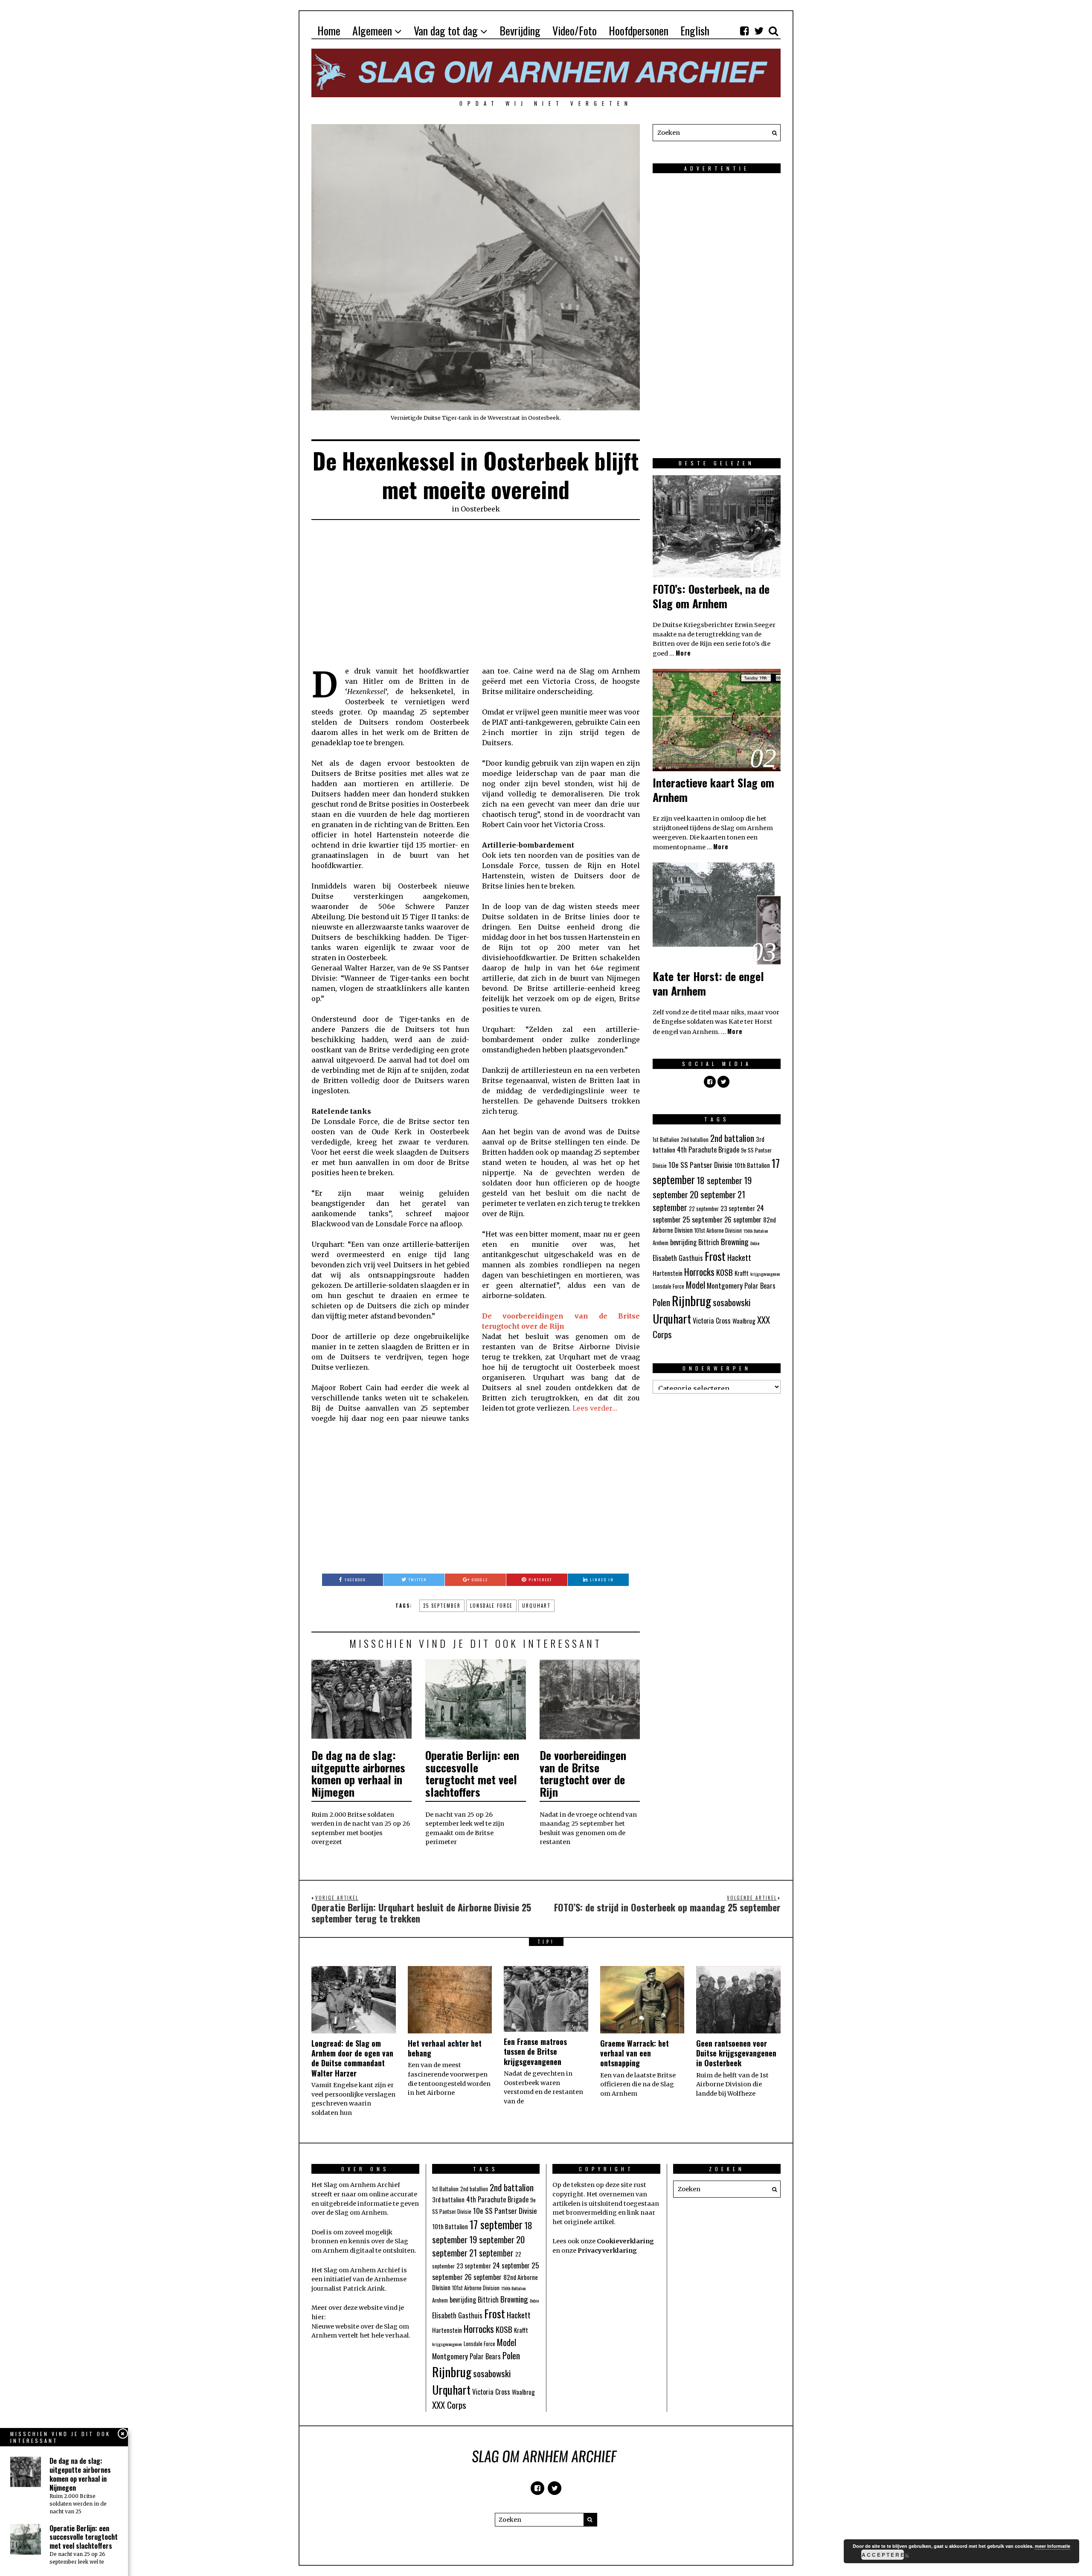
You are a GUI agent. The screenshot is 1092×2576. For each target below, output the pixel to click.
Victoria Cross (712, 1321)
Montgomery (725, 1285)
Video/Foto (575, 30)
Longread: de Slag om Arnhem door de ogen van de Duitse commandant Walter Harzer (352, 2058)
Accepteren (883, 2555)
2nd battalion (732, 1138)
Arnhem (661, 1243)
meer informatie (1053, 2546)
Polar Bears (760, 1286)
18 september (719, 1180)
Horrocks (699, 1272)
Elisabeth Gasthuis (678, 1258)
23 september (738, 1208)
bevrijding (683, 1242)
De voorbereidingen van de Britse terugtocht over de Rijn (583, 1773)
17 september (496, 2224)
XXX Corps (449, 2405)
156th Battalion (756, 1231)
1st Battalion (666, 1140)
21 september (491, 2253)
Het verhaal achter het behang (445, 2048)
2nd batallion (695, 1140)
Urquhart (536, 1606)
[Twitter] (759, 31)
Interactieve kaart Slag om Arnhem (713, 790)
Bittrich (709, 1242)
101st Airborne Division (718, 1230)
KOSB (725, 1272)
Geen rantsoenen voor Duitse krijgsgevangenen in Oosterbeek (736, 2053)
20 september (713, 1194)
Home (329, 30)
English (695, 30)
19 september (492, 2239)
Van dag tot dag (446, 30)
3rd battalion (448, 2199)
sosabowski (732, 1302)
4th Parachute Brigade (708, 1150)
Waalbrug (744, 1321)
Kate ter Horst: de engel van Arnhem (708, 983)
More (683, 653)
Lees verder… (595, 1408)
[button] (772, 133)
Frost (715, 1256)
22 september (704, 1209)
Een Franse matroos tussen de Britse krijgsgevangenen (535, 2052)
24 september (511, 2265)
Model (696, 1285)
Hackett (739, 1257)
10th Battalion (752, 1165)
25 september (442, 1606)
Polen (661, 1302)
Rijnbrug (691, 1300)
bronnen (325, 2241)
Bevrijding (520, 30)
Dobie (755, 1243)
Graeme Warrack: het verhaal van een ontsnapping (635, 2053)
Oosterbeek (480, 509)
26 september (743, 1220)
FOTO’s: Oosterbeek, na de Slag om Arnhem (711, 596)
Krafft (742, 1273)
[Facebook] (744, 31)
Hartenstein (668, 1273)
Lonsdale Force (491, 1606)
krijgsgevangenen (765, 1274)
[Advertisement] (476, 593)
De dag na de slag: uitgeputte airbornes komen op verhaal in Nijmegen (358, 1773)
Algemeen (372, 30)
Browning (735, 1241)
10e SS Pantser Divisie (700, 1165)
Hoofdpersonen (639, 30)
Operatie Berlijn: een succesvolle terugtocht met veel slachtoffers (472, 1773)
